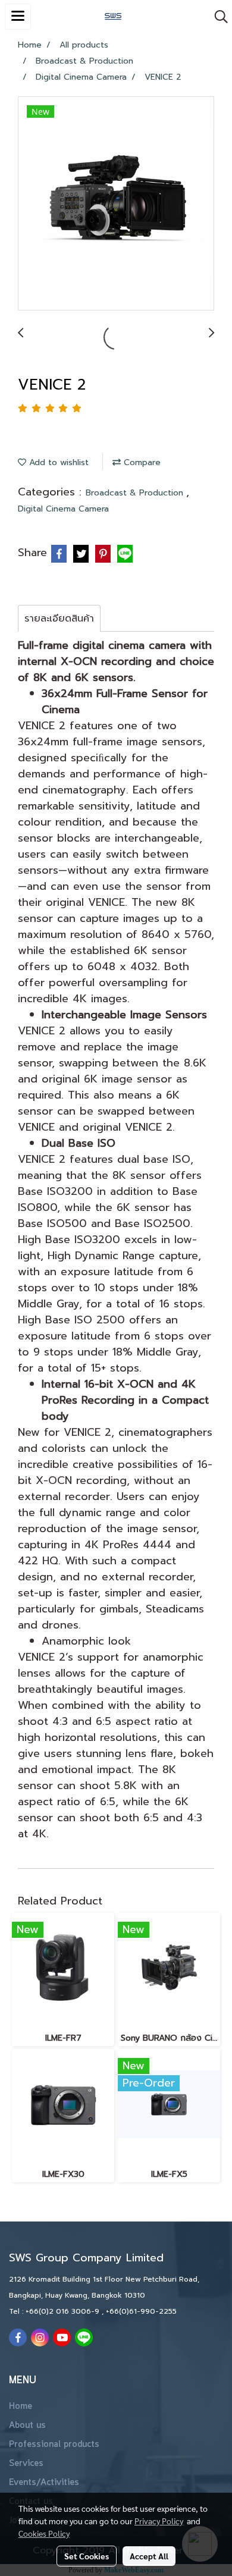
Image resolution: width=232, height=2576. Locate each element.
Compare (141, 462)
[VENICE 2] (116, 204)
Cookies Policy (44, 2533)
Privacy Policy (159, 2521)
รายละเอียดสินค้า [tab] (59, 619)
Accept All (149, 2556)
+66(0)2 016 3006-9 (64, 2311)
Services (26, 2464)
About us (27, 2426)
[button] (217, 17)
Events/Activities (44, 2483)
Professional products (54, 2445)
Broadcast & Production (136, 493)
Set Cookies (87, 2556)
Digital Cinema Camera (63, 509)
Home (21, 2406)
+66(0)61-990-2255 (141, 2311)
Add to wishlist (57, 462)
